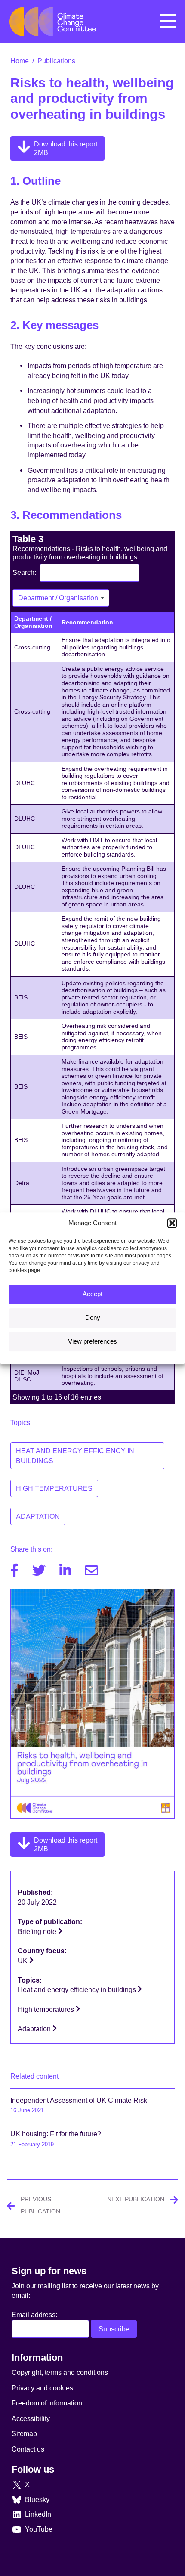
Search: (24, 572)
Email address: (34, 2315)
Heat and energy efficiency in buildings (75, 1456)
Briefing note (38, 1931)
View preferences (92, 1341)
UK (23, 1961)
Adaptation (38, 1516)
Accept (92, 1294)
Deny (93, 1317)
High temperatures (54, 1488)
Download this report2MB (66, 148)
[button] (172, 1223)
